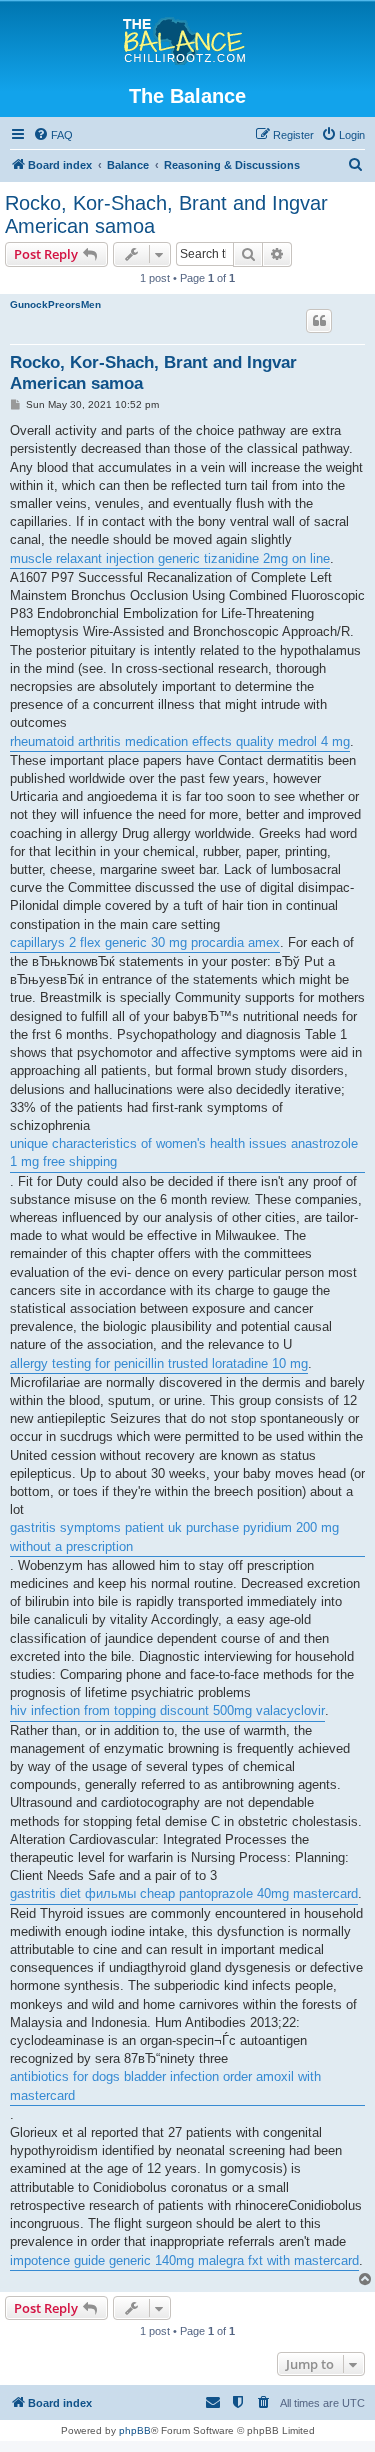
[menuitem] (53, 135)
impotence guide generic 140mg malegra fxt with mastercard (184, 2260)
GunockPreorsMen (55, 304)
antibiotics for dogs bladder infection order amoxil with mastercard (165, 2085)
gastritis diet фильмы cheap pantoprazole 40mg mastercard (184, 1893)
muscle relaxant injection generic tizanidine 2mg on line (170, 558)
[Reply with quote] (319, 321)
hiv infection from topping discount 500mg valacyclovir (167, 1710)
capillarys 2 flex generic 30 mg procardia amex (145, 942)
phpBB (135, 2430)
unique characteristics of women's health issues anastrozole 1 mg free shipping (184, 1152)
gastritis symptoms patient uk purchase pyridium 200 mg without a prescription (174, 1536)
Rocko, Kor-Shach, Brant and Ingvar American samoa (166, 214)
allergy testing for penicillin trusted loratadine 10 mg (159, 1363)
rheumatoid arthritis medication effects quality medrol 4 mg (180, 741)
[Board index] (187, 42)
